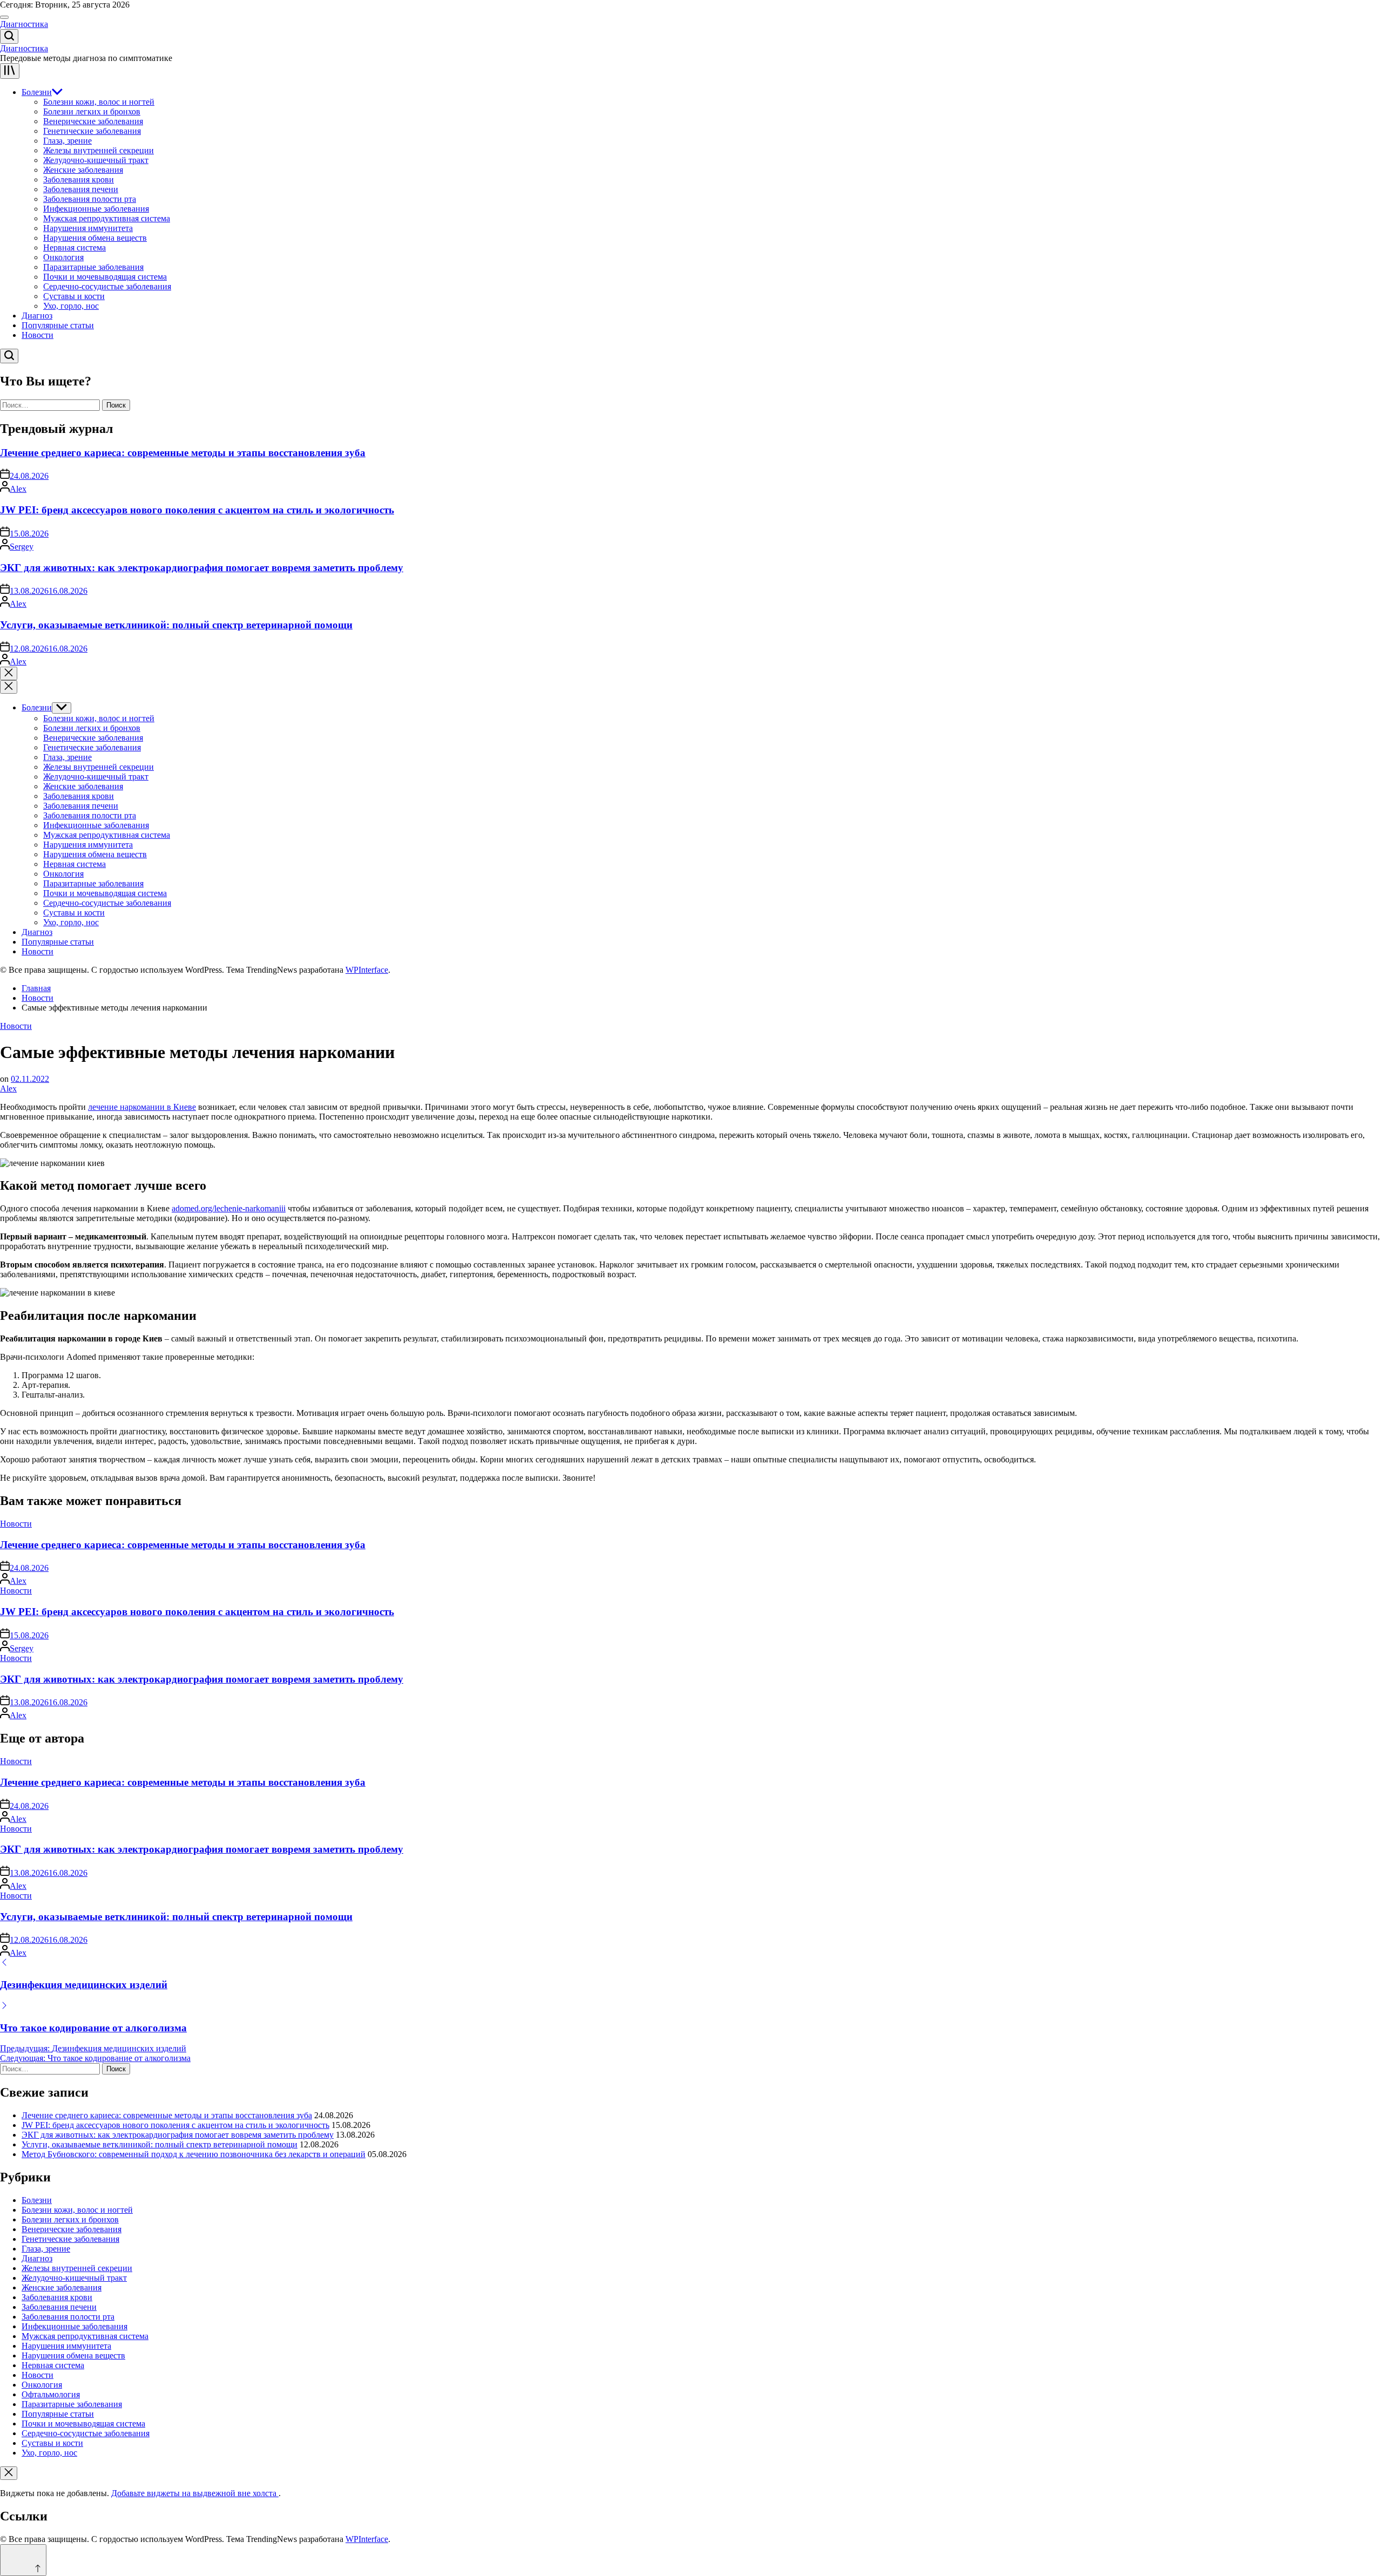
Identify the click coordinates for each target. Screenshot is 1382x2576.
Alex (18, 489)
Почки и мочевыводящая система (105, 277)
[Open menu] (10, 71)
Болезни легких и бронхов (92, 111)
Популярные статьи (58, 325)
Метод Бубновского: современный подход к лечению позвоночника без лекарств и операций (194, 2154)
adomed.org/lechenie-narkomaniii (229, 1208)
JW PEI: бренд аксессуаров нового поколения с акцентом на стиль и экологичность (197, 510)
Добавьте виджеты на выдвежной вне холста (195, 2493)
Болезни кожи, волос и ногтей (99, 102)
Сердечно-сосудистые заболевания (107, 286)
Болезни (37, 92)
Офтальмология (51, 2394)
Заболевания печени (81, 189)
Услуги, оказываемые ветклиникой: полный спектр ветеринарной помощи (176, 625)
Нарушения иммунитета (88, 228)
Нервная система (74, 248)
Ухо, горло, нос (71, 306)
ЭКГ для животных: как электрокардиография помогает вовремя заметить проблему (202, 568)
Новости (38, 335)
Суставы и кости (74, 296)
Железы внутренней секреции (99, 150)
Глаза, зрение (67, 141)
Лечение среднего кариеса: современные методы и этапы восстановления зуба (183, 453)
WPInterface (367, 970)
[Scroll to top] (23, 2560)
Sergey (22, 547)
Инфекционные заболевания (96, 209)
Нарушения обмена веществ (95, 238)
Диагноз (37, 316)
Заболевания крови (79, 179)
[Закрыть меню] (9, 2473)
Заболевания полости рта (90, 199)
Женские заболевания (83, 170)
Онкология (63, 257)
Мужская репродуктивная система (107, 218)
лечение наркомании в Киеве (142, 1107)
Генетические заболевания (92, 131)
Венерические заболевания (93, 121)
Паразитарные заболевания (93, 267)
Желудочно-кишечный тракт (96, 160)
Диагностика (24, 24)
